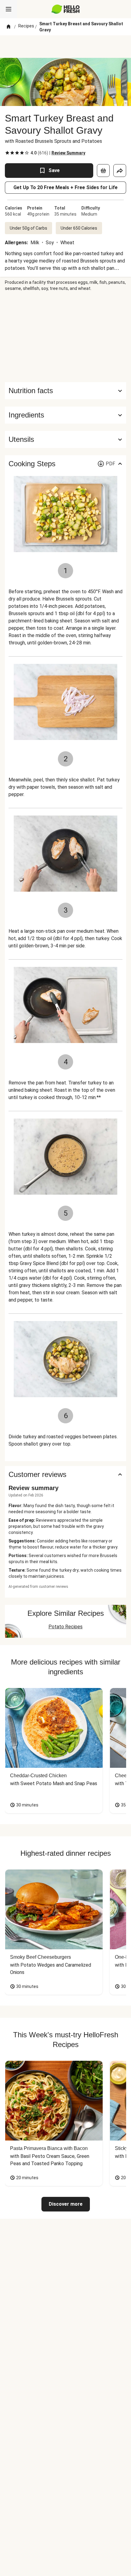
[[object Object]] (103, 171)
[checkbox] (7, 153)
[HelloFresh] (66, 9)
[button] (65, 415)
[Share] (120, 171)
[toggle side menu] (9, 9)
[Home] (9, 27)
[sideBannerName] (65, 337)
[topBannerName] (65, 47)
